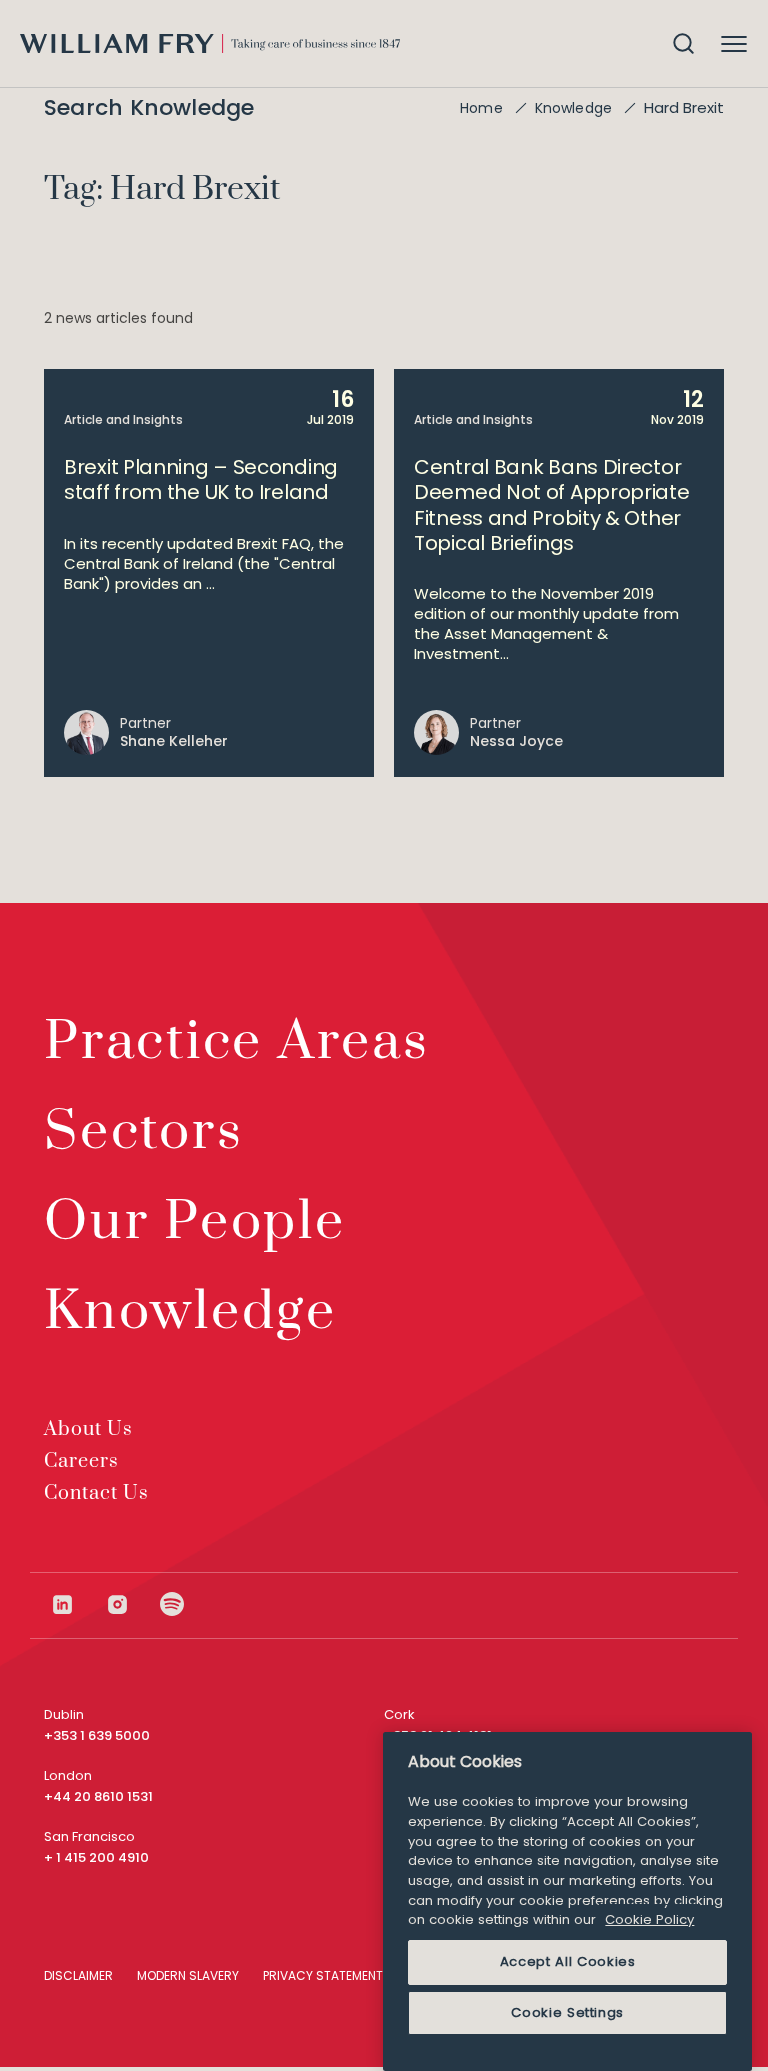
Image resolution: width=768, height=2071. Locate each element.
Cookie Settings (567, 2012)
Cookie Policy (649, 1919)
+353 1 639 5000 (97, 1735)
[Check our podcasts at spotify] (172, 1604)
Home (481, 108)
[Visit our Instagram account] (132, 1604)
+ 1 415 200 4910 (96, 1857)
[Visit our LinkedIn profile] (77, 1604)
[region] (567, 1901)
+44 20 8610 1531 (98, 1796)
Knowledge (573, 108)
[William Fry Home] (210, 43)
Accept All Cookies (568, 1961)
